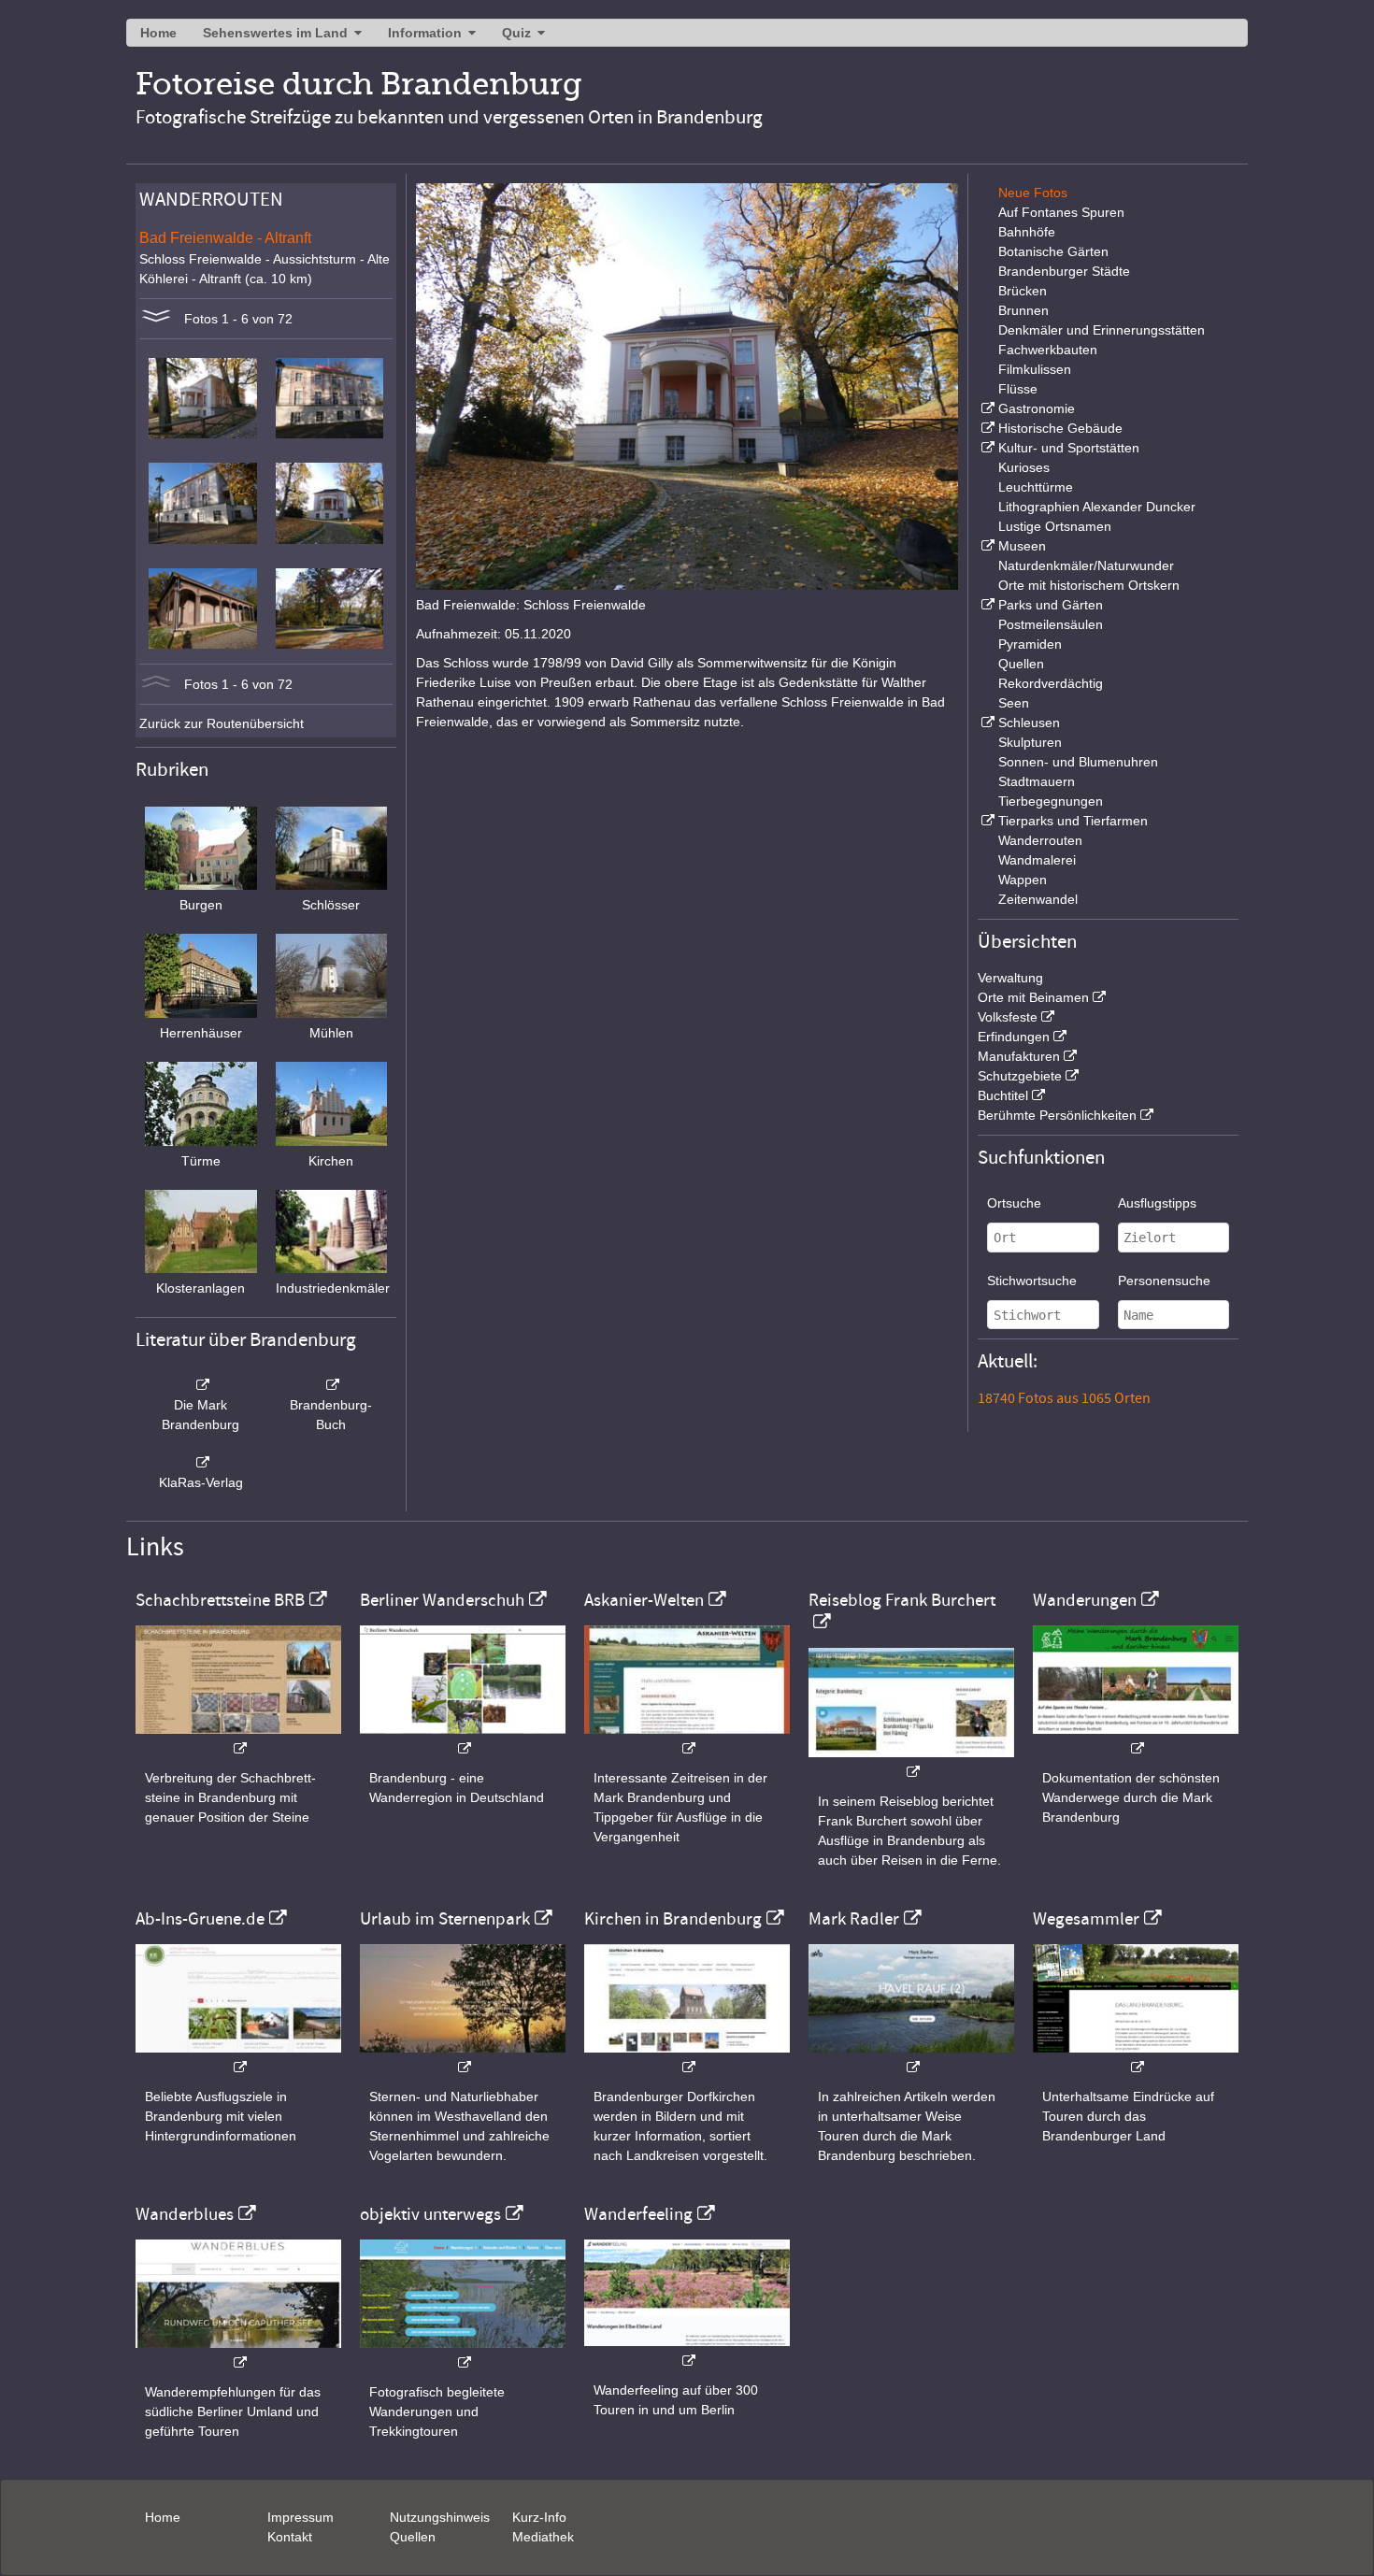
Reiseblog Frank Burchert (902, 1600)
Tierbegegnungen (1051, 801)
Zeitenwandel (1038, 899)
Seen (1014, 703)
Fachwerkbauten (1048, 350)
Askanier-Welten (644, 1600)
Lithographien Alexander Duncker (1097, 507)
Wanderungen (1085, 1600)
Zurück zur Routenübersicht (222, 723)
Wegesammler (1086, 1919)
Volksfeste (1008, 1017)
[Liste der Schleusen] (986, 723)
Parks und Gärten (1051, 605)
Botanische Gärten (1053, 251)
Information (425, 33)
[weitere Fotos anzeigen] (156, 319)
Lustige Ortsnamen (1055, 526)
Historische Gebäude (1060, 428)
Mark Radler (854, 1919)
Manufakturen (1019, 1056)
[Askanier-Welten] (687, 1739)
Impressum (301, 2517)
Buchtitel (1003, 1095)
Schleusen (1029, 723)
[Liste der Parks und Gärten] (986, 605)
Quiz (516, 33)
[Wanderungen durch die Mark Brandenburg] (1136, 1739)
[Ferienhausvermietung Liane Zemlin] (463, 2058)
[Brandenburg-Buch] (332, 1385)
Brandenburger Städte (1064, 271)
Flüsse (1018, 389)
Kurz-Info (539, 2517)
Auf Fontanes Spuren (1061, 212)
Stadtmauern (1037, 781)
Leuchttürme (1036, 487)
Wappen (1023, 880)
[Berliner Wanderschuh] (463, 1739)
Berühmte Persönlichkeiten (1057, 1115)
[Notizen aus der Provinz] (911, 2058)
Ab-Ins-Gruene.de (200, 1919)
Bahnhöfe (1027, 232)
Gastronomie (1037, 408)
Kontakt (290, 2537)
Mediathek (543, 2537)
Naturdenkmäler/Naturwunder (1086, 565)
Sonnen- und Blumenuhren (1078, 762)
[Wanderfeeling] (687, 2351)
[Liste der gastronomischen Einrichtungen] (986, 408)
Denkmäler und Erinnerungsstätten (1102, 330)
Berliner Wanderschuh (442, 1600)
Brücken (1023, 291)
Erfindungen (1014, 1037)
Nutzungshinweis (440, 2517)
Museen (1022, 546)
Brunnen (1023, 310)
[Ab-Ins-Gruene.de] (238, 2058)
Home (158, 33)
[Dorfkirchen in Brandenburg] (687, 2058)
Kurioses (1024, 467)
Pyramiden (1030, 644)
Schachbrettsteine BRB (220, 1600)
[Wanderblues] (238, 2353)
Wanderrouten (1040, 840)
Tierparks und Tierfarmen (1073, 821)
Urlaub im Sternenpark (445, 1919)
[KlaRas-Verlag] (201, 1463)
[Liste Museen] (986, 546)
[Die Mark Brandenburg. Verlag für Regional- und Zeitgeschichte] (201, 1385)
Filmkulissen (1035, 369)
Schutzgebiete (1020, 1076)
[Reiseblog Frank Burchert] (911, 1762)
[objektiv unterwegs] (463, 2353)
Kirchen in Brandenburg (673, 1919)
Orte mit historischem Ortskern (1089, 585)
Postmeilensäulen (1051, 624)
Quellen (1021, 664)
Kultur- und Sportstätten (1069, 448)
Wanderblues (185, 2214)
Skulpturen (1030, 742)
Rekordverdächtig (1051, 683)
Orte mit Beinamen (1033, 997)
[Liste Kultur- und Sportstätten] (986, 448)
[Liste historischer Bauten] (986, 428)
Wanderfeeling (638, 2214)
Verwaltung (1010, 978)
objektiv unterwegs (430, 2214)
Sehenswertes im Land (275, 33)
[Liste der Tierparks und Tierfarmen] (986, 821)
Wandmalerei (1037, 860)
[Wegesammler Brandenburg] (1136, 2058)
